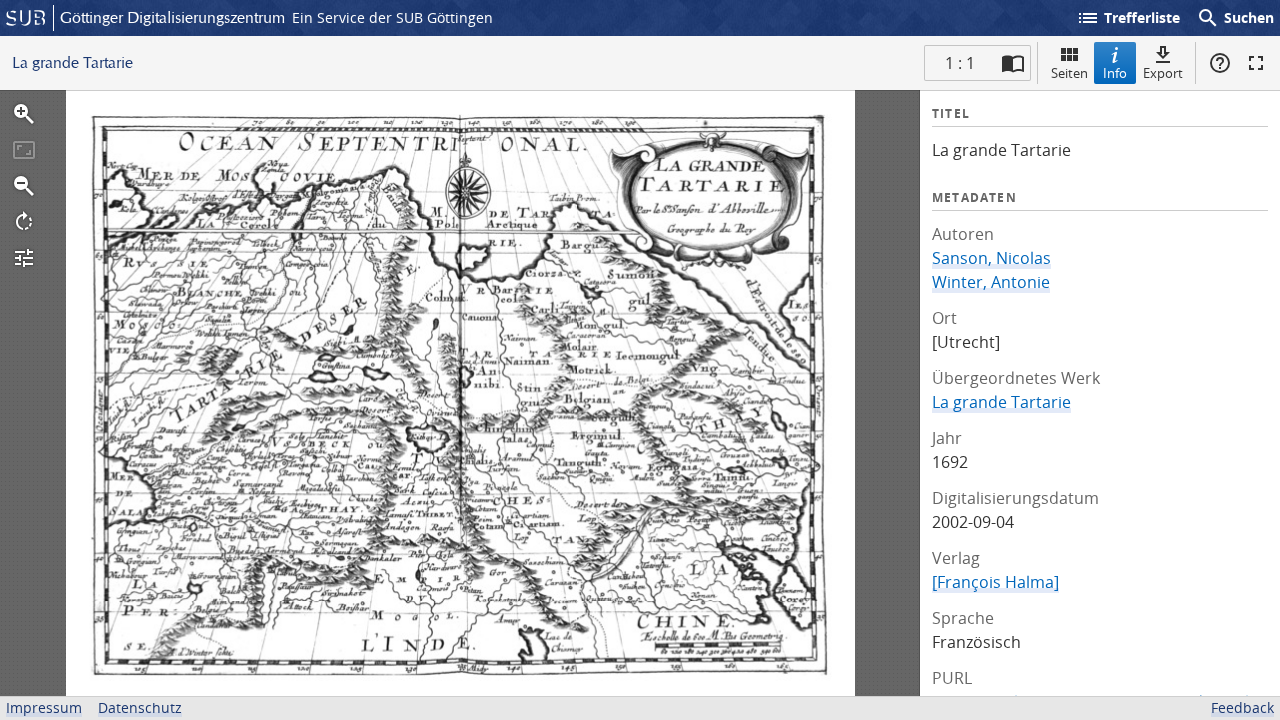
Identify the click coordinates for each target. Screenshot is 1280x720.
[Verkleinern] (24, 186)
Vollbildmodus (1256, 63)
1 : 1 (960, 63)
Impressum (44, 707)
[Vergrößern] (24, 114)
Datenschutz (140, 707)
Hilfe (1220, 63)
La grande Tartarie (1001, 402)
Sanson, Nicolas (991, 258)
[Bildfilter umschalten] (24, 258)
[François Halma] (995, 582)
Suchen (1235, 18)
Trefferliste (1128, 18)
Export (1163, 73)
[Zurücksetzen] (24, 150)
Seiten (1069, 73)
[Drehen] (24, 222)
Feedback (1242, 707)
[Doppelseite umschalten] (1013, 63)
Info (1115, 73)
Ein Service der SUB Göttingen (392, 17)
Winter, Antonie (991, 282)
